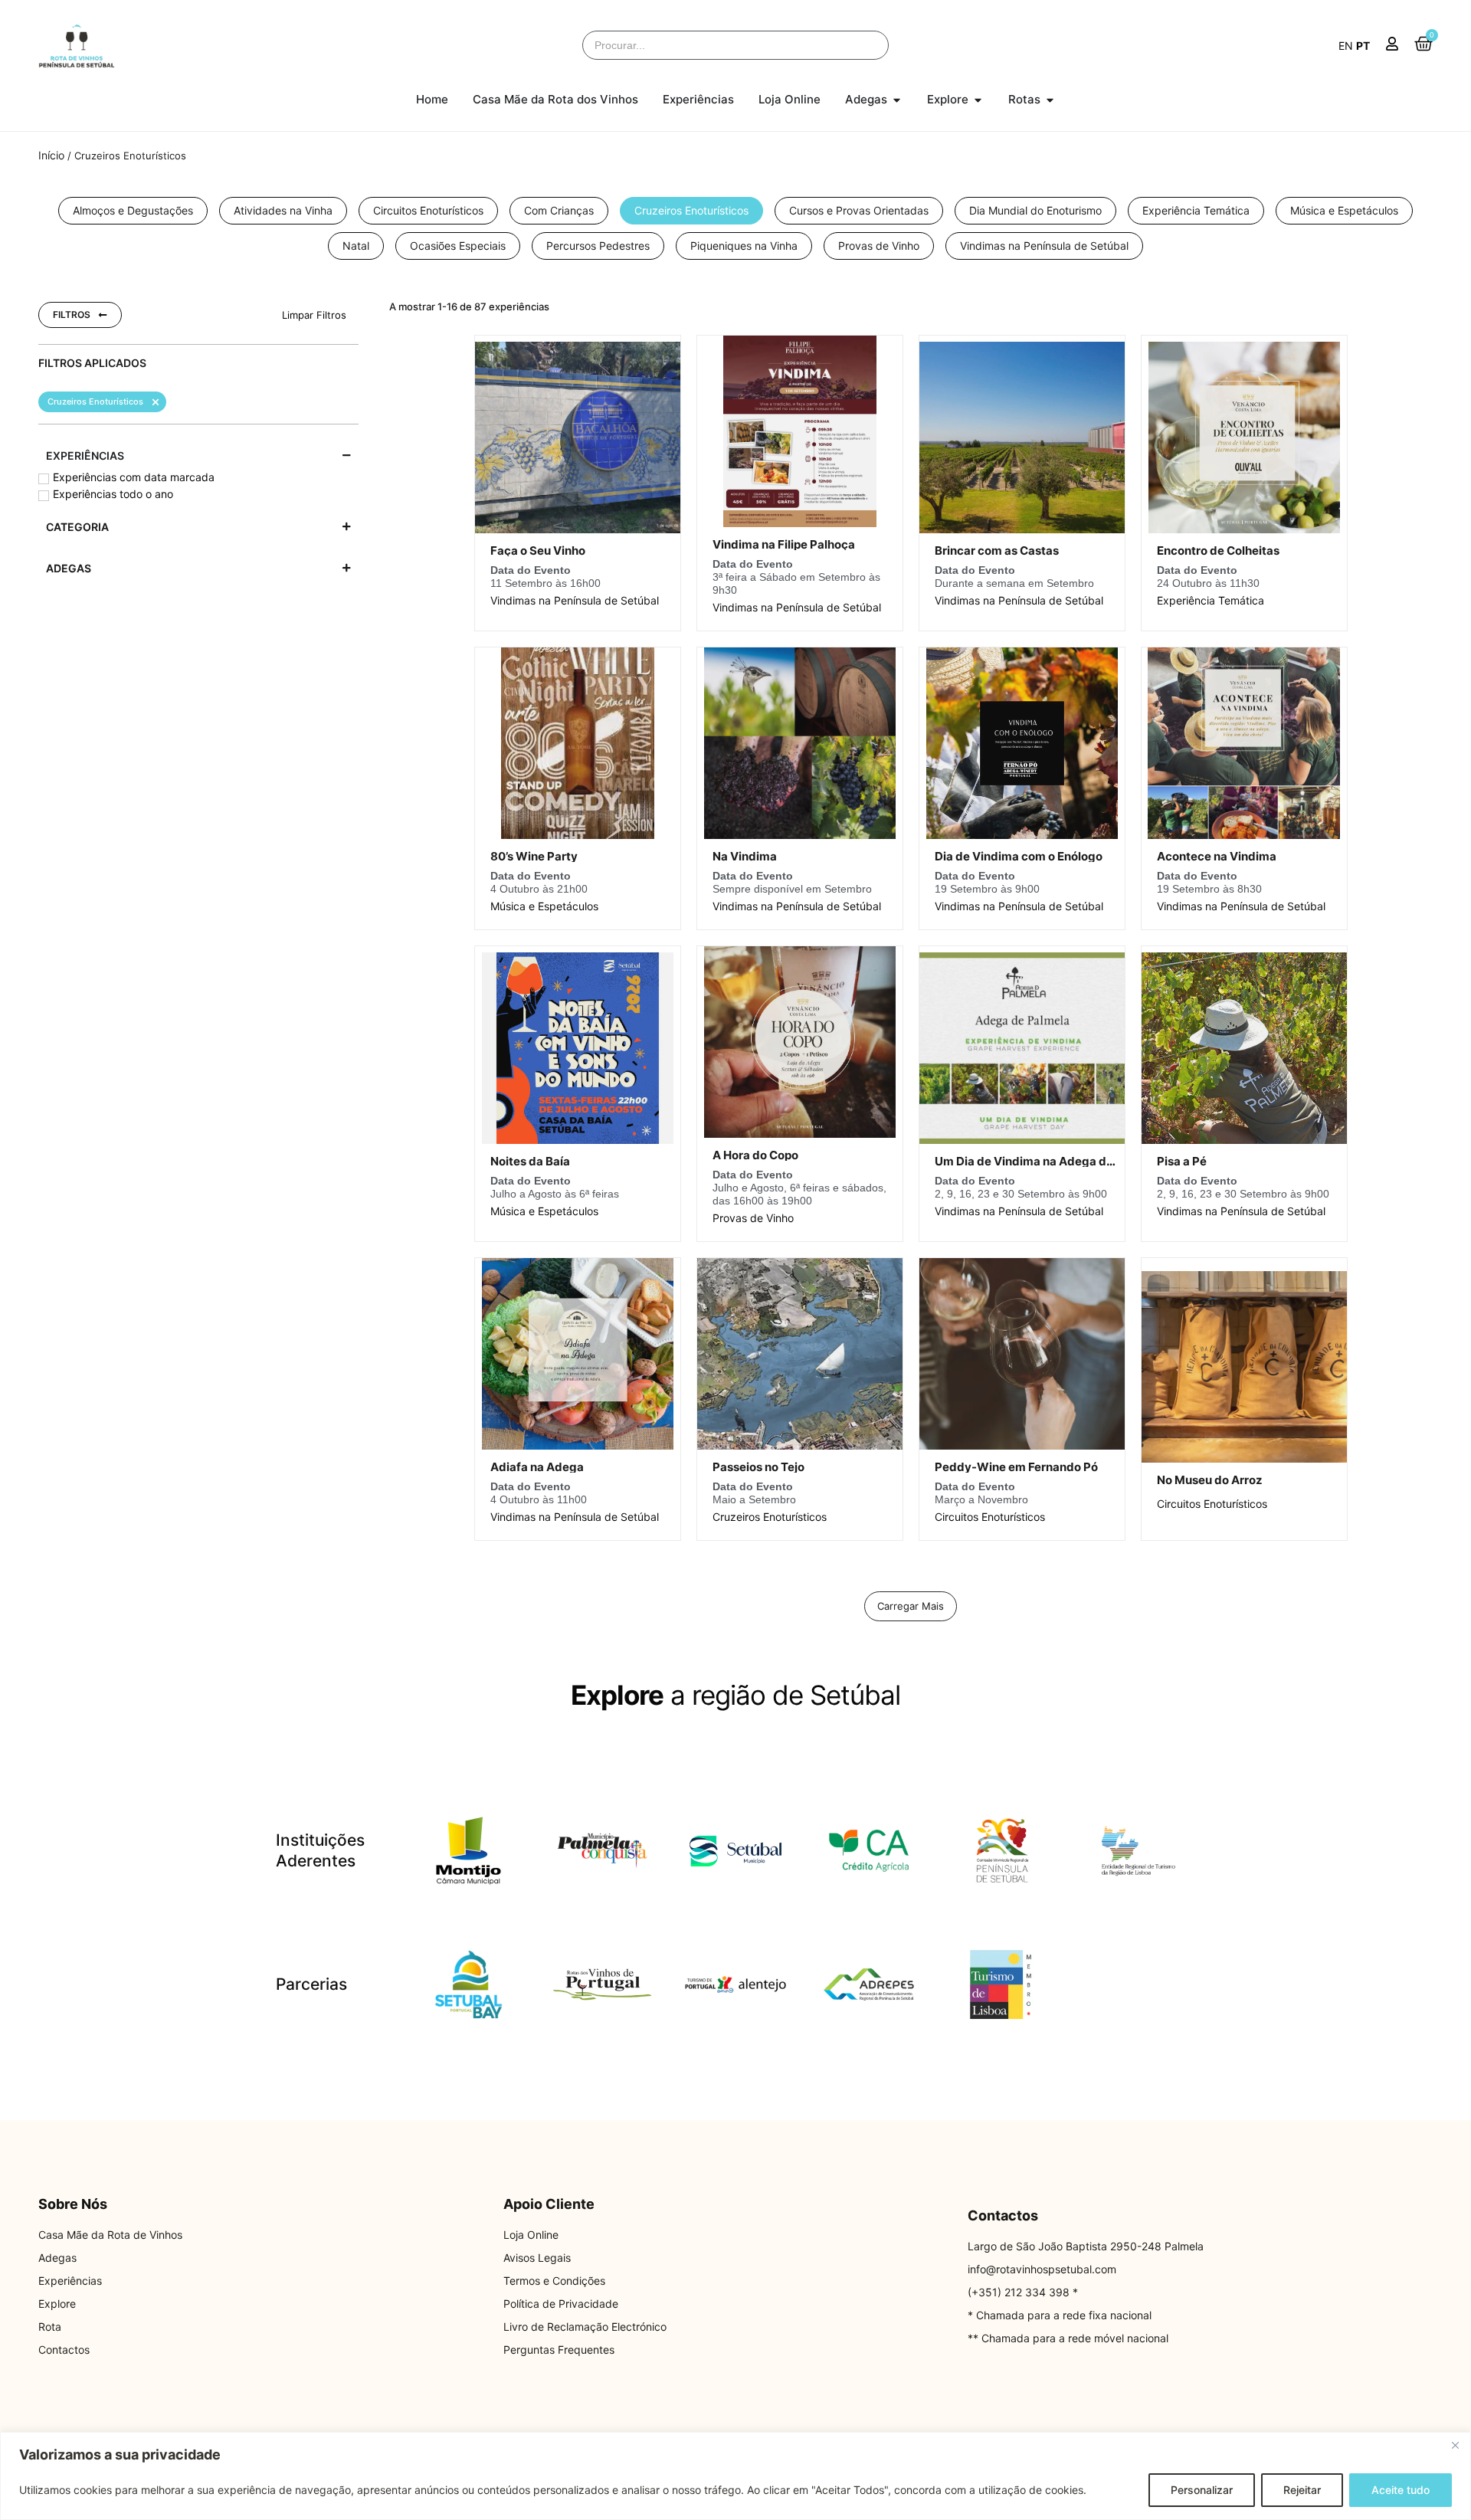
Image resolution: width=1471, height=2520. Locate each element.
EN (1346, 46)
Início (51, 155)
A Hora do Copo (755, 1155)
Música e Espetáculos (544, 906)
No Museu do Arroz (1210, 1480)
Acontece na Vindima (1217, 856)
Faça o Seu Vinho (538, 551)
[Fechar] (1455, 2445)
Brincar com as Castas (997, 551)
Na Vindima (745, 856)
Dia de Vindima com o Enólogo (1019, 856)
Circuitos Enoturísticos (990, 1517)
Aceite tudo (1401, 2490)
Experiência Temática (1211, 600)
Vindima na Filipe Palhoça (784, 544)
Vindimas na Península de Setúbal (575, 600)
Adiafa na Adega (537, 1467)
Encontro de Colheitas (1218, 551)
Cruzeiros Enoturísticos (770, 1517)
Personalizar (1202, 2490)
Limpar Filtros (314, 315)
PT (1363, 46)
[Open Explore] (978, 100)
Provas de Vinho (753, 1218)
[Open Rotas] (1050, 100)
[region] (735, 2476)
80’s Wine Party (534, 856)
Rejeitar (1302, 2490)
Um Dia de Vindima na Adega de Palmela (1048, 1161)
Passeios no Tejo (758, 1467)
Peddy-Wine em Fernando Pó (1016, 1467)
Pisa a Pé (1182, 1161)
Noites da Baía (530, 1161)
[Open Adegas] (897, 100)
